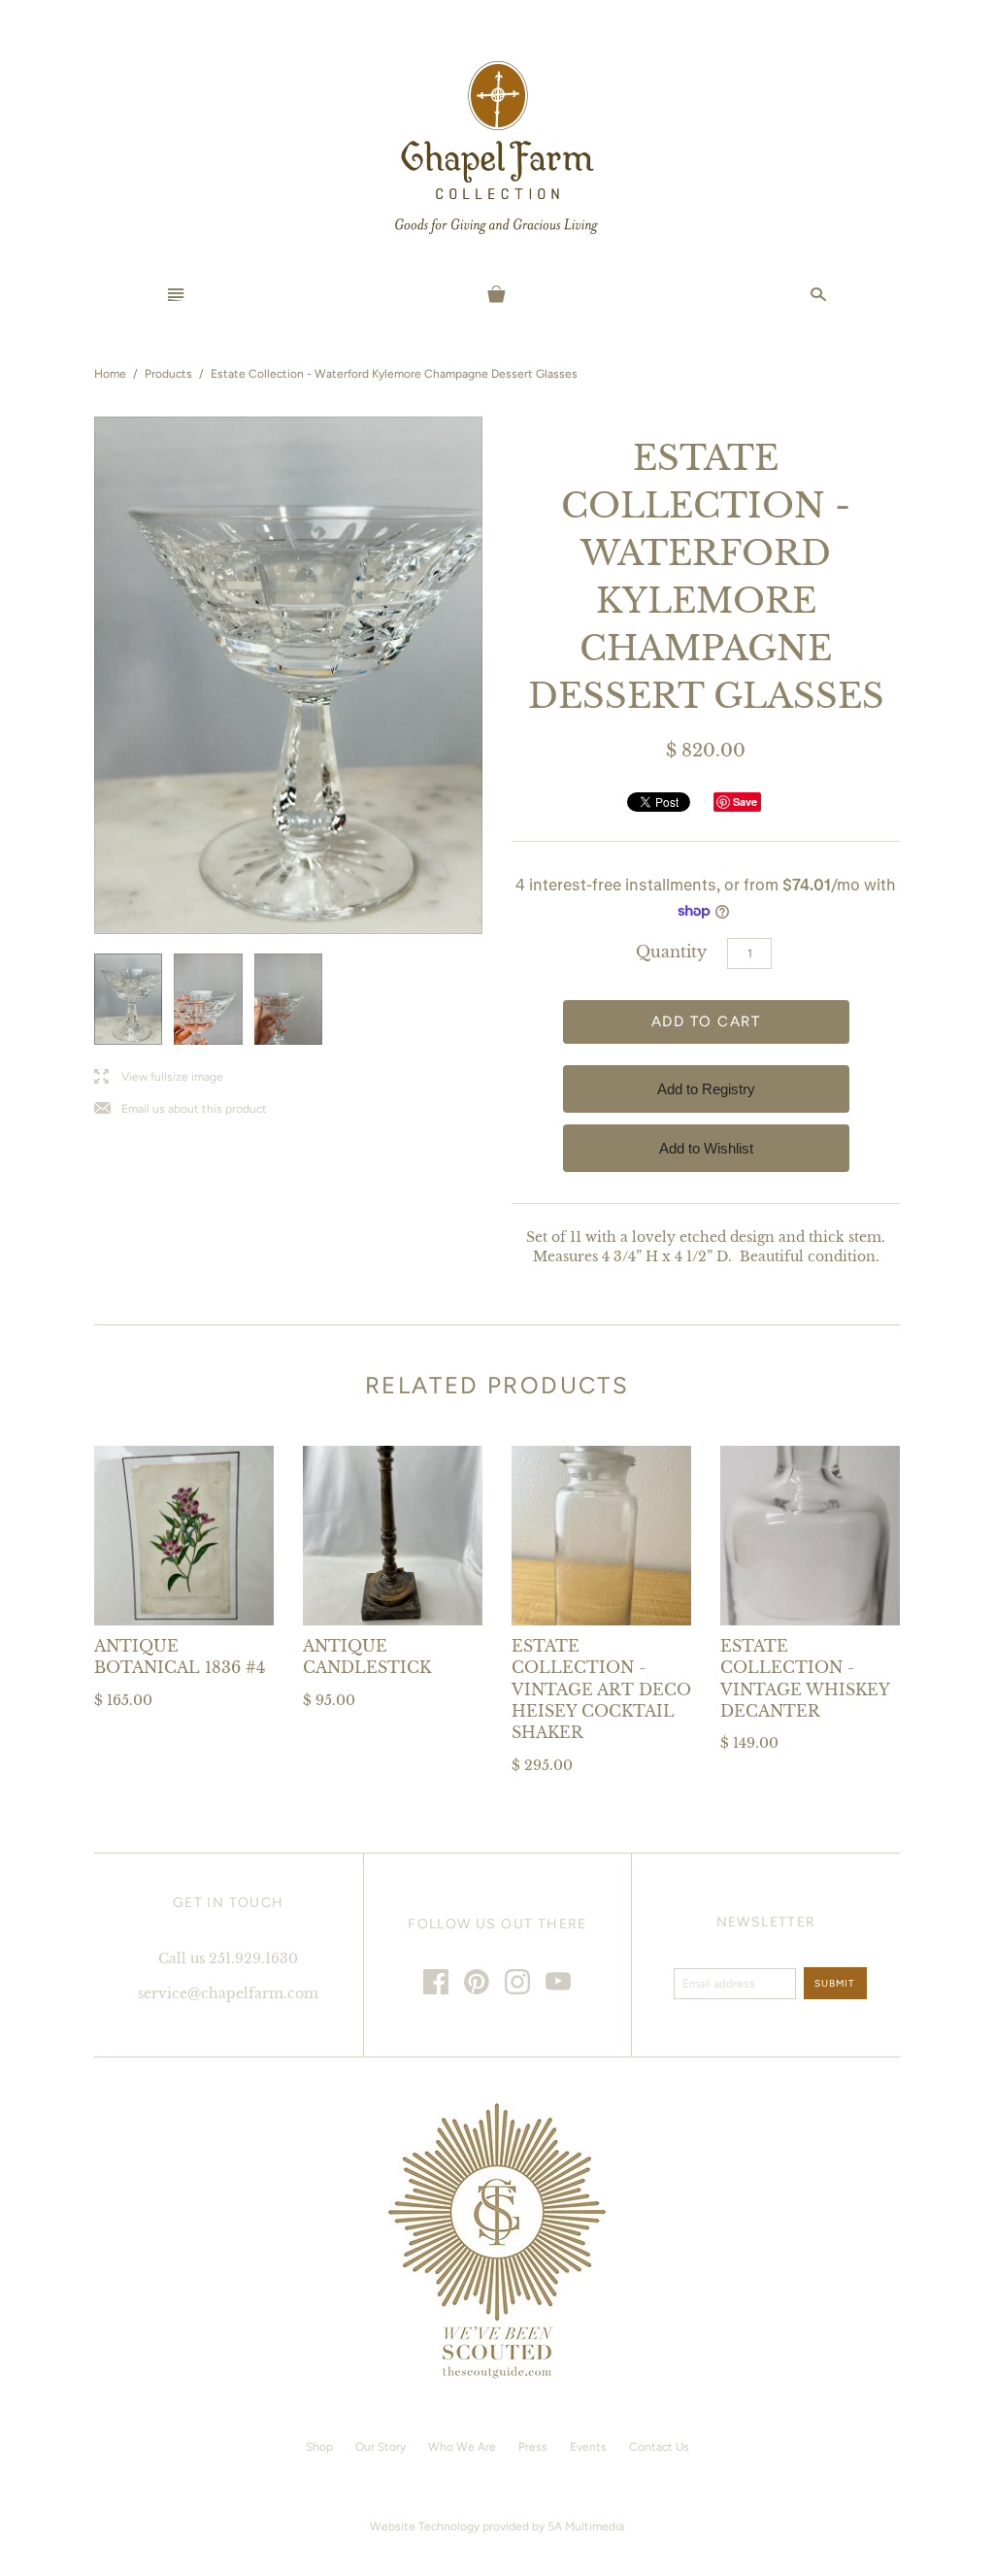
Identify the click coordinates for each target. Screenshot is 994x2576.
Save (745, 802)
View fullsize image (159, 1077)
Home (110, 374)
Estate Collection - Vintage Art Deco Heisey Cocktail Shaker (601, 1689)
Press (533, 2447)
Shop (319, 2447)
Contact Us (659, 2447)
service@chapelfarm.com (228, 1993)
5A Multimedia (586, 2526)
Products (168, 374)
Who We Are (462, 2447)
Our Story (381, 2447)
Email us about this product (181, 1109)
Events (588, 2447)
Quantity (671, 952)
